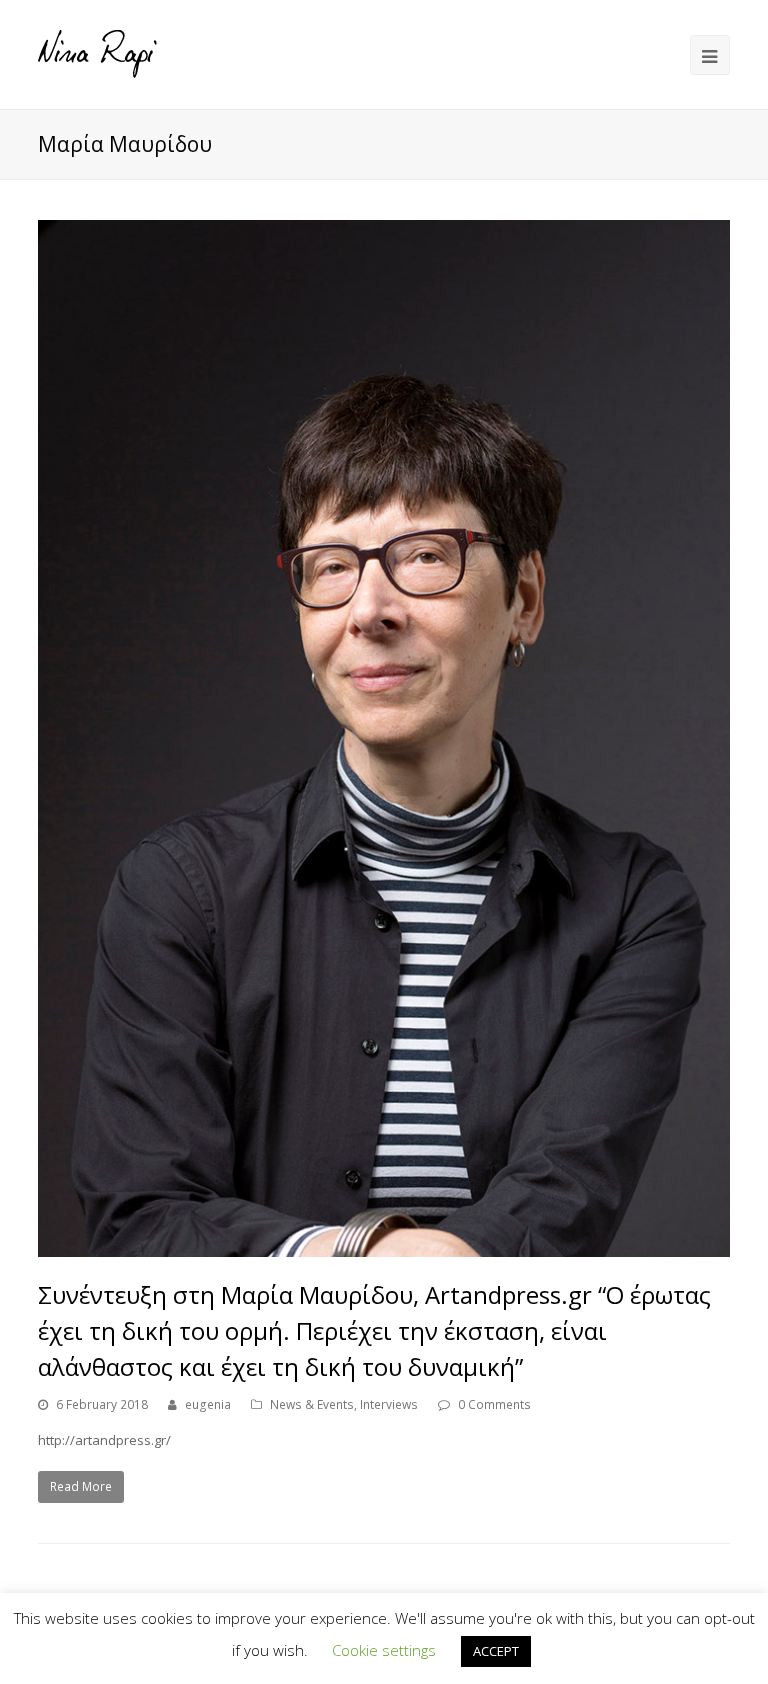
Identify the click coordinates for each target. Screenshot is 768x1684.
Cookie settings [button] (384, 1650)
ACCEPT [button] (496, 1651)
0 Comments (494, 1404)
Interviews (389, 1404)
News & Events (312, 1404)
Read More (81, 1486)
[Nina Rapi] (98, 53)
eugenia (208, 1404)
